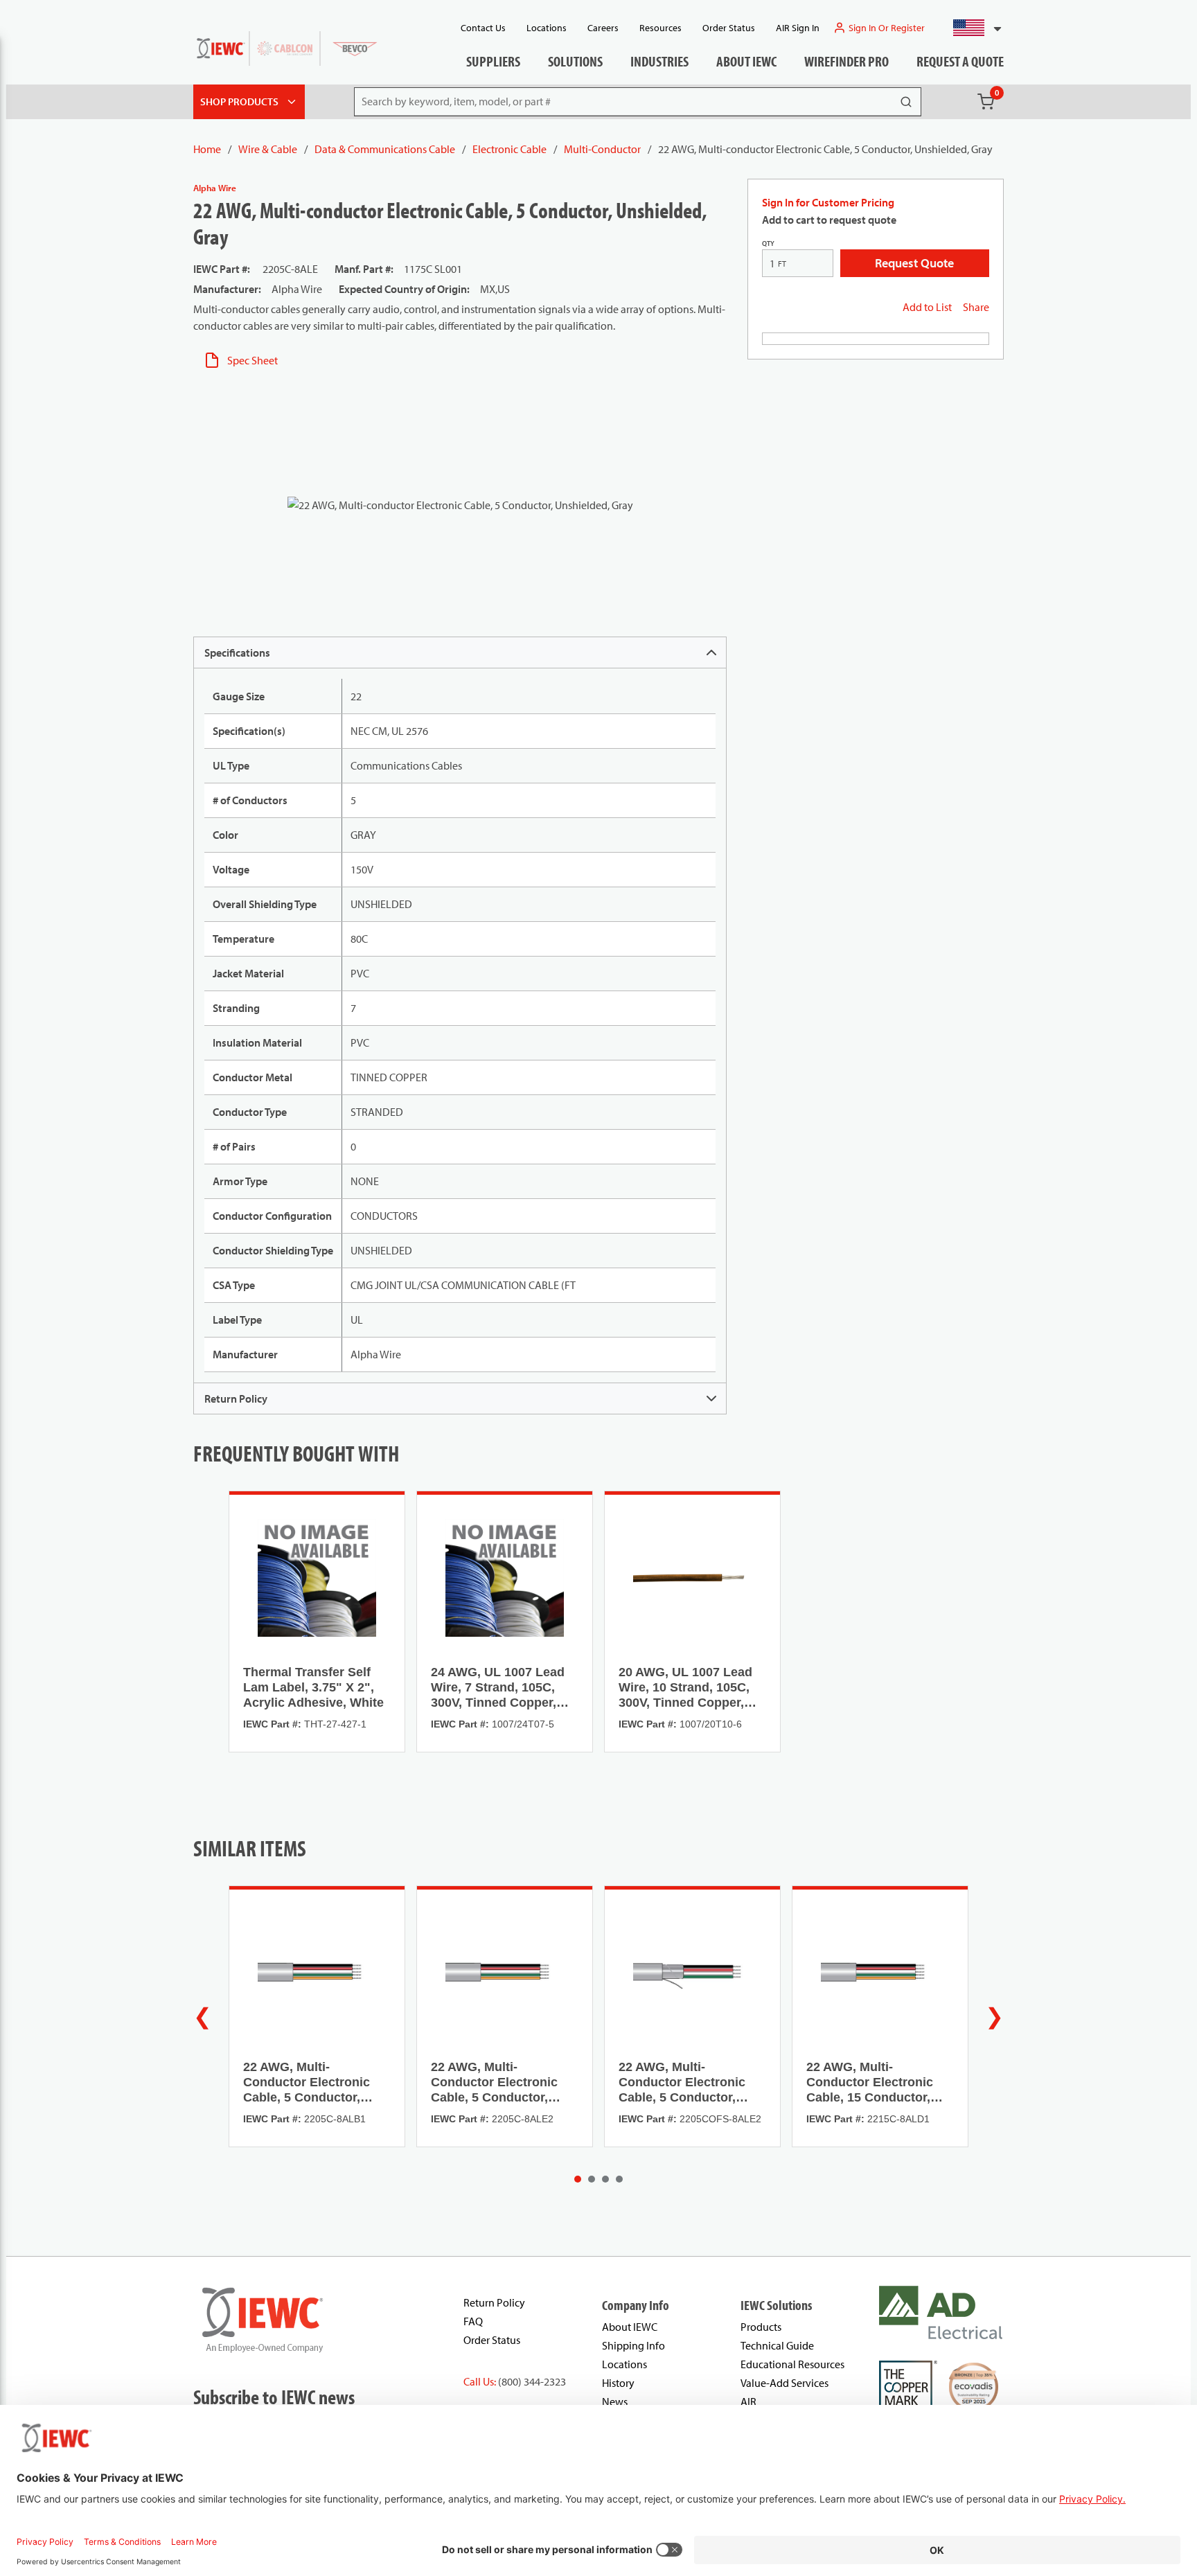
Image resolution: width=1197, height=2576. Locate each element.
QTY (768, 243)
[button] (972, 28)
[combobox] (972, 28)
